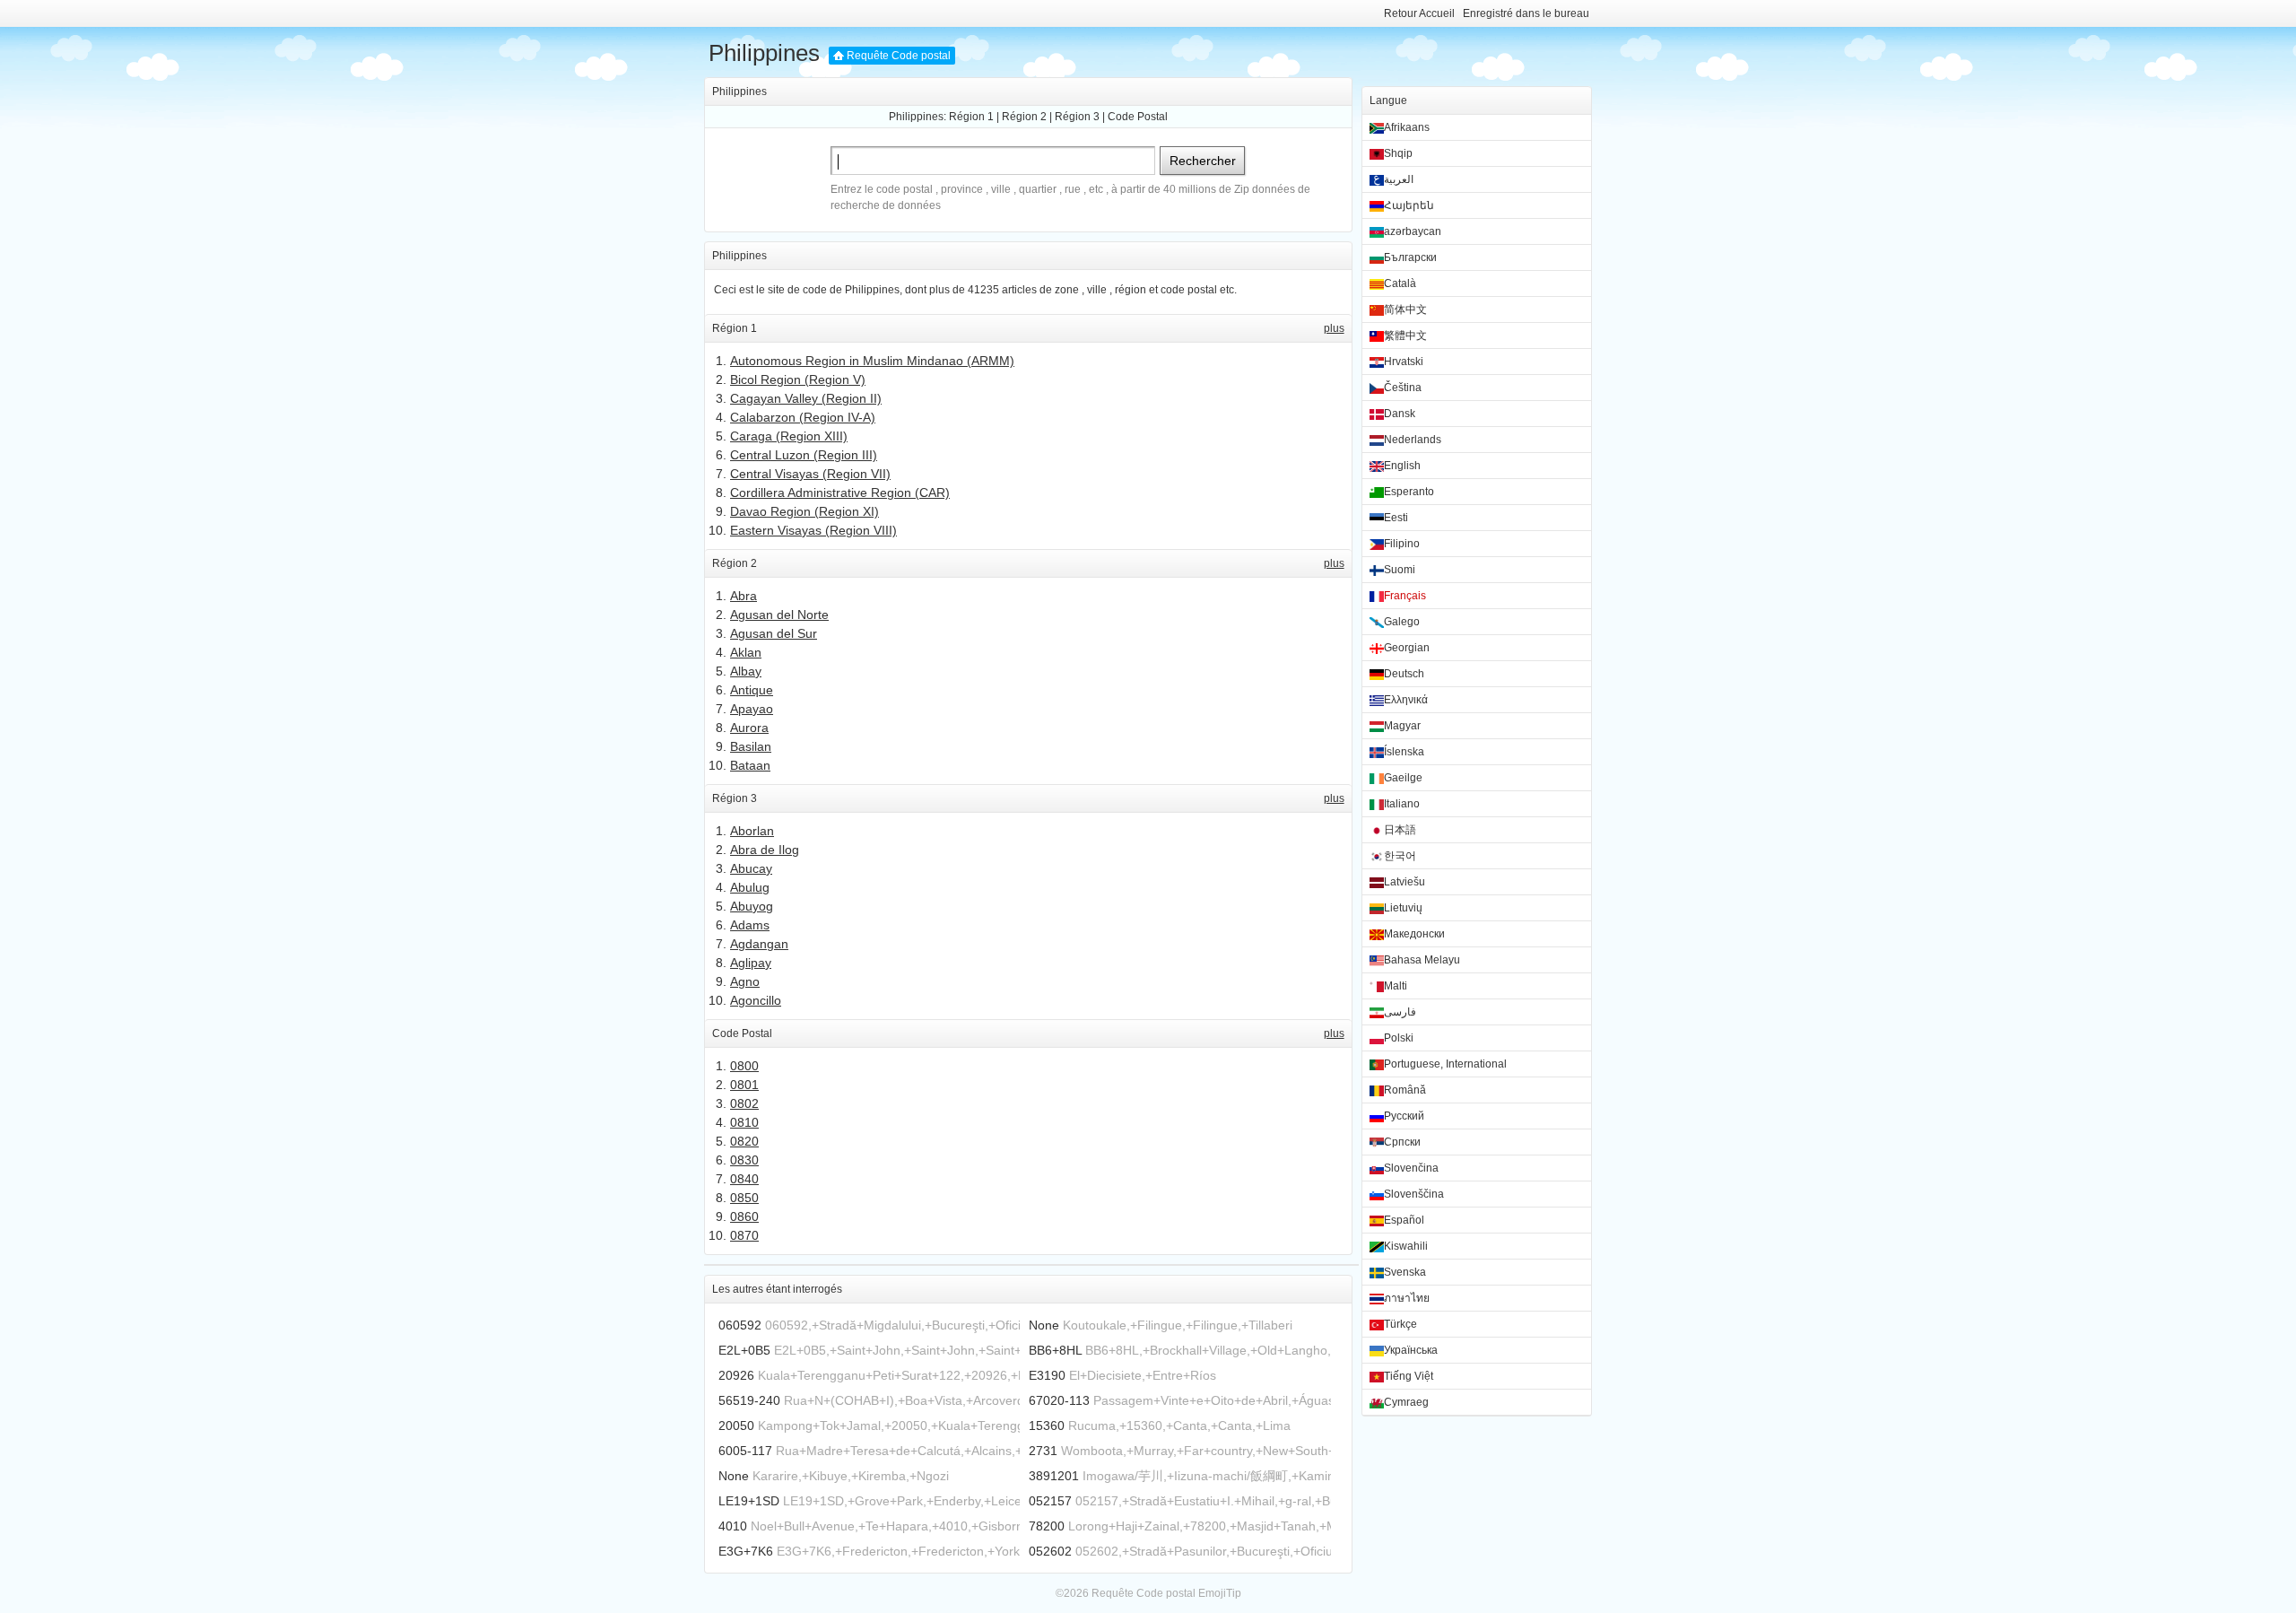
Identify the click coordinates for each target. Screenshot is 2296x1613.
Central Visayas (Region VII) (810, 474)
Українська (1411, 1350)
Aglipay (751, 963)
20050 (736, 1426)
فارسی (1400, 1012)
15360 (1047, 1426)
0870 (744, 1235)
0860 (744, 1216)
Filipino (1402, 544)
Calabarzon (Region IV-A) (803, 417)
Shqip (1398, 153)
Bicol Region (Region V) (798, 379)
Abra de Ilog (765, 850)
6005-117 (745, 1451)
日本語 (1400, 830)
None (1044, 1325)
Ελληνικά (1406, 700)
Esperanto (1409, 492)
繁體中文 (1405, 336)
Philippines (764, 53)
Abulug (750, 887)
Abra (744, 596)
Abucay (751, 868)
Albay (746, 671)
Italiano (1402, 804)
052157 (1050, 1501)
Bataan (750, 765)
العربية (1399, 179)
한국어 (1400, 856)
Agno (745, 981)
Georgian (1407, 648)
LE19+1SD (749, 1501)
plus (1334, 328)
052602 (1050, 1551)
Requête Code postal (899, 56)
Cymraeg (1406, 1402)
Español (1404, 1220)
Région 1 (971, 117)
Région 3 (1077, 117)
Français (1405, 596)
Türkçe (1400, 1324)
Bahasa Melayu (1422, 960)
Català (1400, 283)
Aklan (746, 652)
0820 (744, 1141)
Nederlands (1413, 440)
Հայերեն (1409, 205)
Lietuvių (1403, 908)
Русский (1404, 1116)
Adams (750, 925)
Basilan (751, 746)
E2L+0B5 (744, 1350)
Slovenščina (1414, 1194)
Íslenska (1404, 752)
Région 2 (1024, 117)
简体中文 (1405, 310)
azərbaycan (1413, 231)
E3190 (1047, 1375)
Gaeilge (1403, 778)
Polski (1399, 1038)
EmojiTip (1220, 1593)
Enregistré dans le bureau (1526, 13)
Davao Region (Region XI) (804, 511)
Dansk (1400, 414)
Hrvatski (1404, 362)
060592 (740, 1325)
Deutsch (1404, 674)
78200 (1047, 1526)
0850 (744, 1198)
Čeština (1403, 388)
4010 (733, 1526)
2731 (1043, 1451)
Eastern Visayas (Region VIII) (813, 530)
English (1402, 466)
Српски (1402, 1142)
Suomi (1400, 570)
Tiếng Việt (1409, 1376)
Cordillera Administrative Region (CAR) (840, 493)
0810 (744, 1122)
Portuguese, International (1445, 1064)
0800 (744, 1066)
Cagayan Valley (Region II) (806, 398)
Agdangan (759, 944)
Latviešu (1405, 882)
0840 (744, 1179)
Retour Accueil (1419, 13)
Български (1410, 257)
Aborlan (752, 831)
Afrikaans (1407, 127)
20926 (736, 1375)
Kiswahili (1406, 1246)
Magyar (1402, 726)
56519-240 (749, 1400)
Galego (1402, 622)
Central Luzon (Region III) (804, 455)
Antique (752, 690)
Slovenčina (1411, 1168)
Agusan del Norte (779, 615)
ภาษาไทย (1407, 1298)
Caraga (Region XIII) (789, 436)
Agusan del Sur (774, 633)
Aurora (749, 728)
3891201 (1054, 1476)
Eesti (1396, 518)
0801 (744, 1085)
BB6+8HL (1055, 1350)
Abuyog (752, 906)
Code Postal (1138, 117)
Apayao (752, 709)
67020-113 (1059, 1400)
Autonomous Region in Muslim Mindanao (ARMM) (872, 361)
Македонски (1414, 934)
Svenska (1405, 1272)
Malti (1396, 986)
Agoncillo (756, 1000)
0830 (744, 1160)
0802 (744, 1103)
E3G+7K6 (746, 1551)
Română (1405, 1090)
